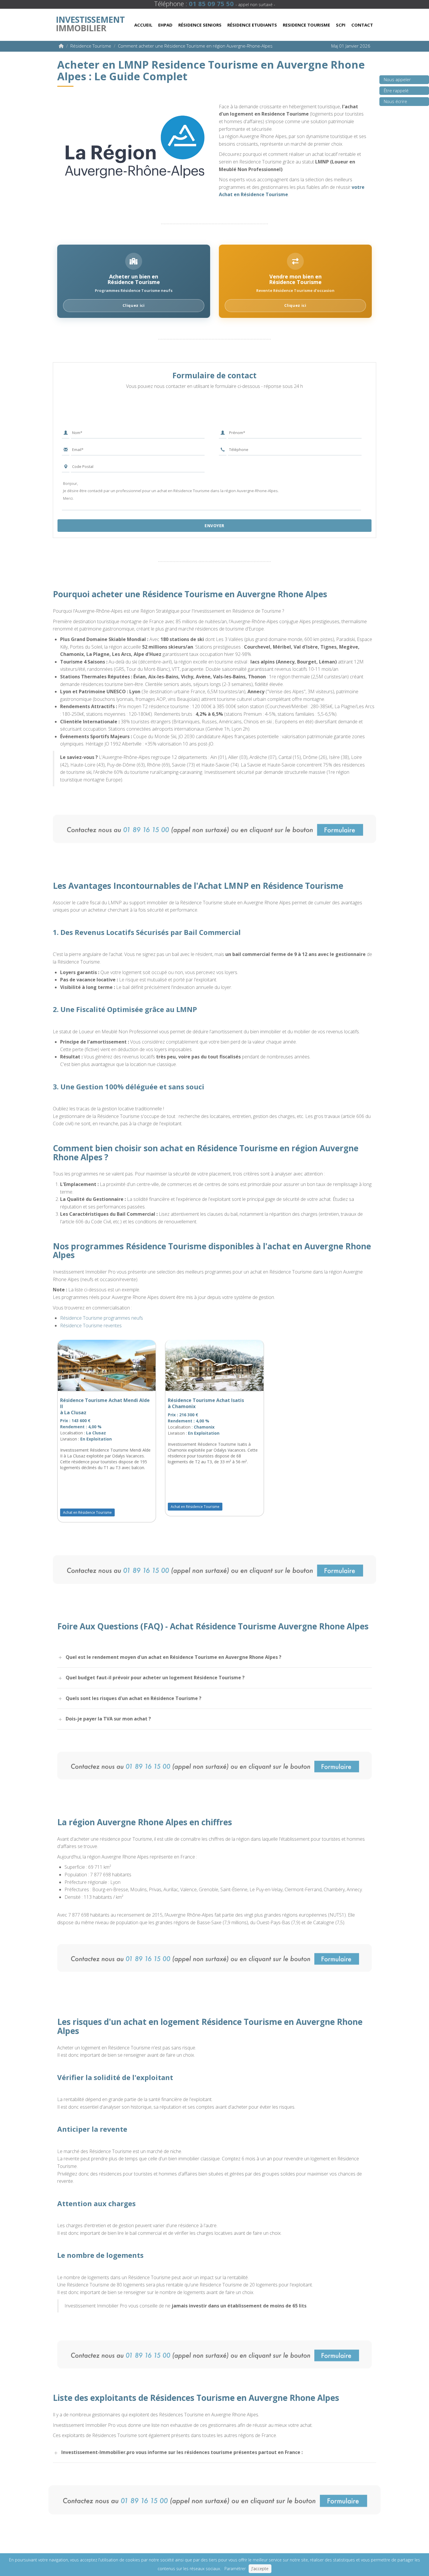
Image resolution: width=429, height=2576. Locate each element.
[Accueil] (61, 46)
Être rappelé (396, 90)
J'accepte (260, 2569)
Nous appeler (397, 79)
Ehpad (165, 25)
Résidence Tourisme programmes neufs (102, 1318)
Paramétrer (235, 2569)
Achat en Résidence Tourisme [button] (87, 1512)
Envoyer (214, 526)
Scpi (341, 25)
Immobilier (90, 22)
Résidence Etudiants (252, 25)
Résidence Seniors (200, 25)
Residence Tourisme (306, 25)
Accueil (143, 25)
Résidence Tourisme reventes (91, 1326)
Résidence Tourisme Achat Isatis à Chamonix (206, 1403)
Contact (362, 25)
